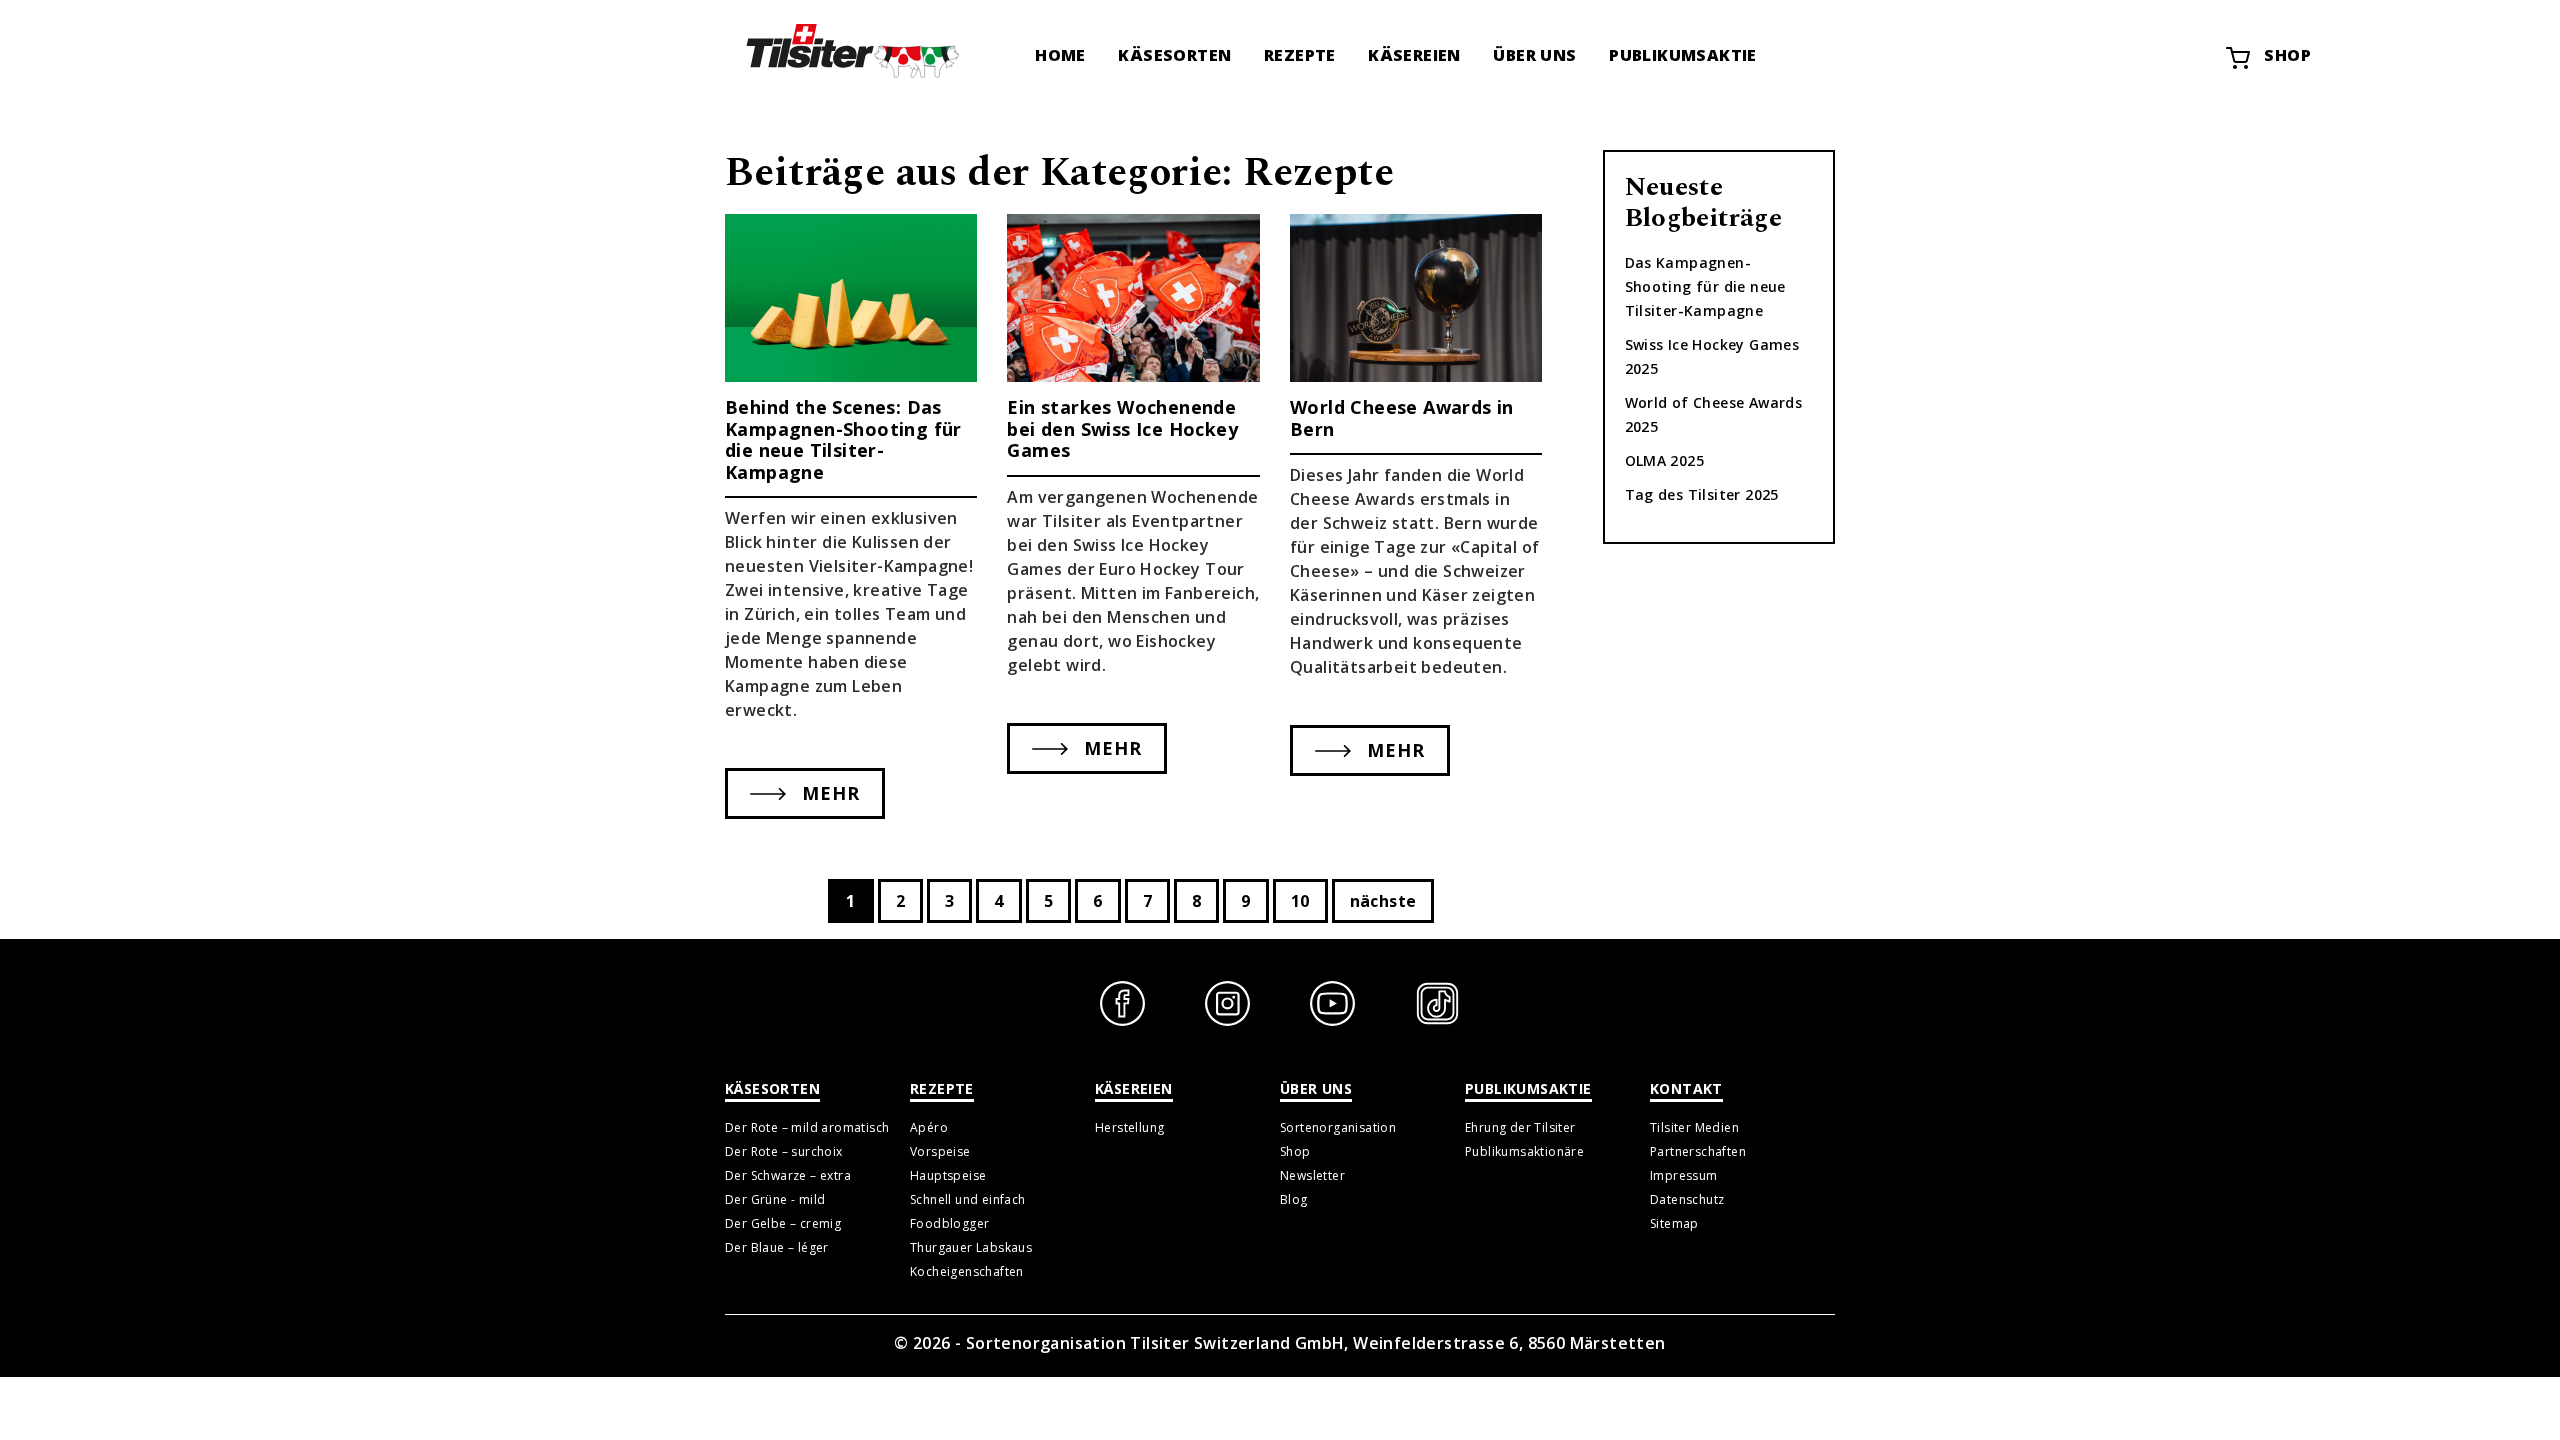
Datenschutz (1687, 1199)
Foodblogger (949, 1223)
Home (1060, 55)
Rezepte (1300, 55)
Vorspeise (940, 1151)
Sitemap (1674, 1223)
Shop (2287, 55)
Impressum (1684, 1175)
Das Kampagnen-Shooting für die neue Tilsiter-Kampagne (1705, 286)
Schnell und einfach (968, 1199)
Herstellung (1129, 1127)
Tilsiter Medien (1694, 1127)
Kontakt (1686, 1088)
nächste (1383, 901)
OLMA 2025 (1665, 460)
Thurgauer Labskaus (971, 1247)
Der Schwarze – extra (788, 1175)
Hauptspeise (948, 1175)
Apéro (929, 1127)
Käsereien (1414, 55)
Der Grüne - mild (775, 1199)
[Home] (850, 50)
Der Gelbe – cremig (783, 1223)
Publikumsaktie (1683, 55)
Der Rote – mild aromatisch (807, 1127)
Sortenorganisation (1338, 1127)
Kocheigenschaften (967, 1271)
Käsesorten (1174, 55)
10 (1300, 901)
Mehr (828, 793)
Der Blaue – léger (777, 1247)
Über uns (1534, 55)
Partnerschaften (1698, 1151)
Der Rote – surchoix (784, 1151)
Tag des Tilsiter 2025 (1702, 494)
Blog (1294, 1199)
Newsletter (1312, 1175)
